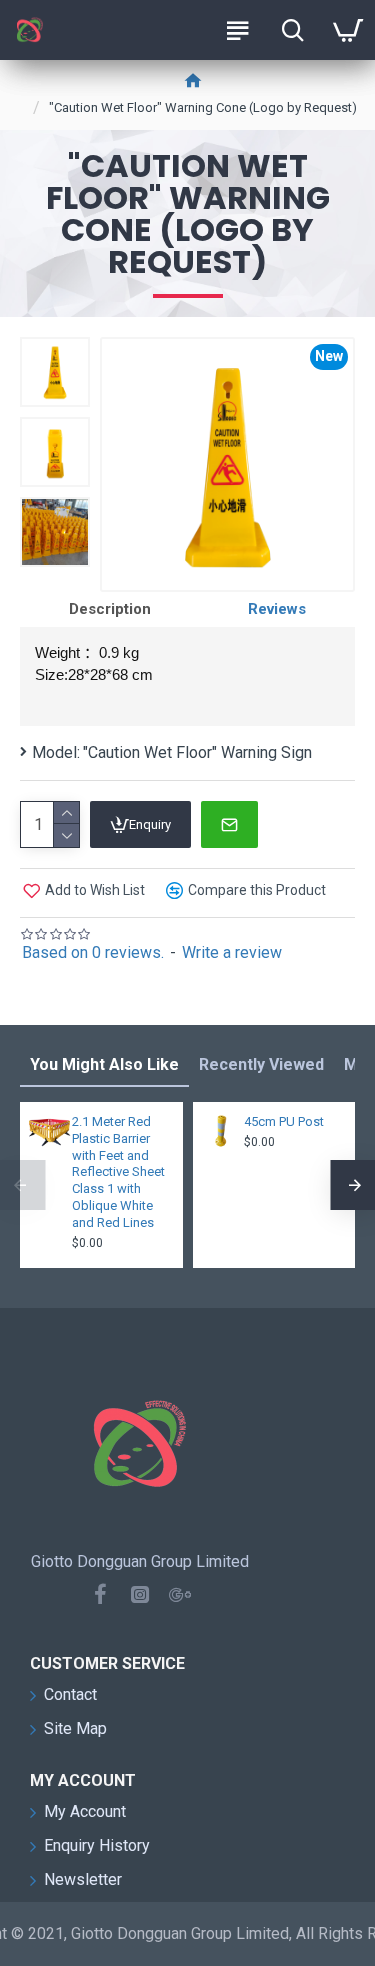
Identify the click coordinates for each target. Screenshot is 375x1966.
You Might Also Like (104, 1064)
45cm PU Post (284, 1121)
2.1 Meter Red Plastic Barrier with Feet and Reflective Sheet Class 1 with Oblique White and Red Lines (118, 1172)
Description (110, 609)
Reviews (277, 609)
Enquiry (150, 824)
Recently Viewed (261, 1064)
